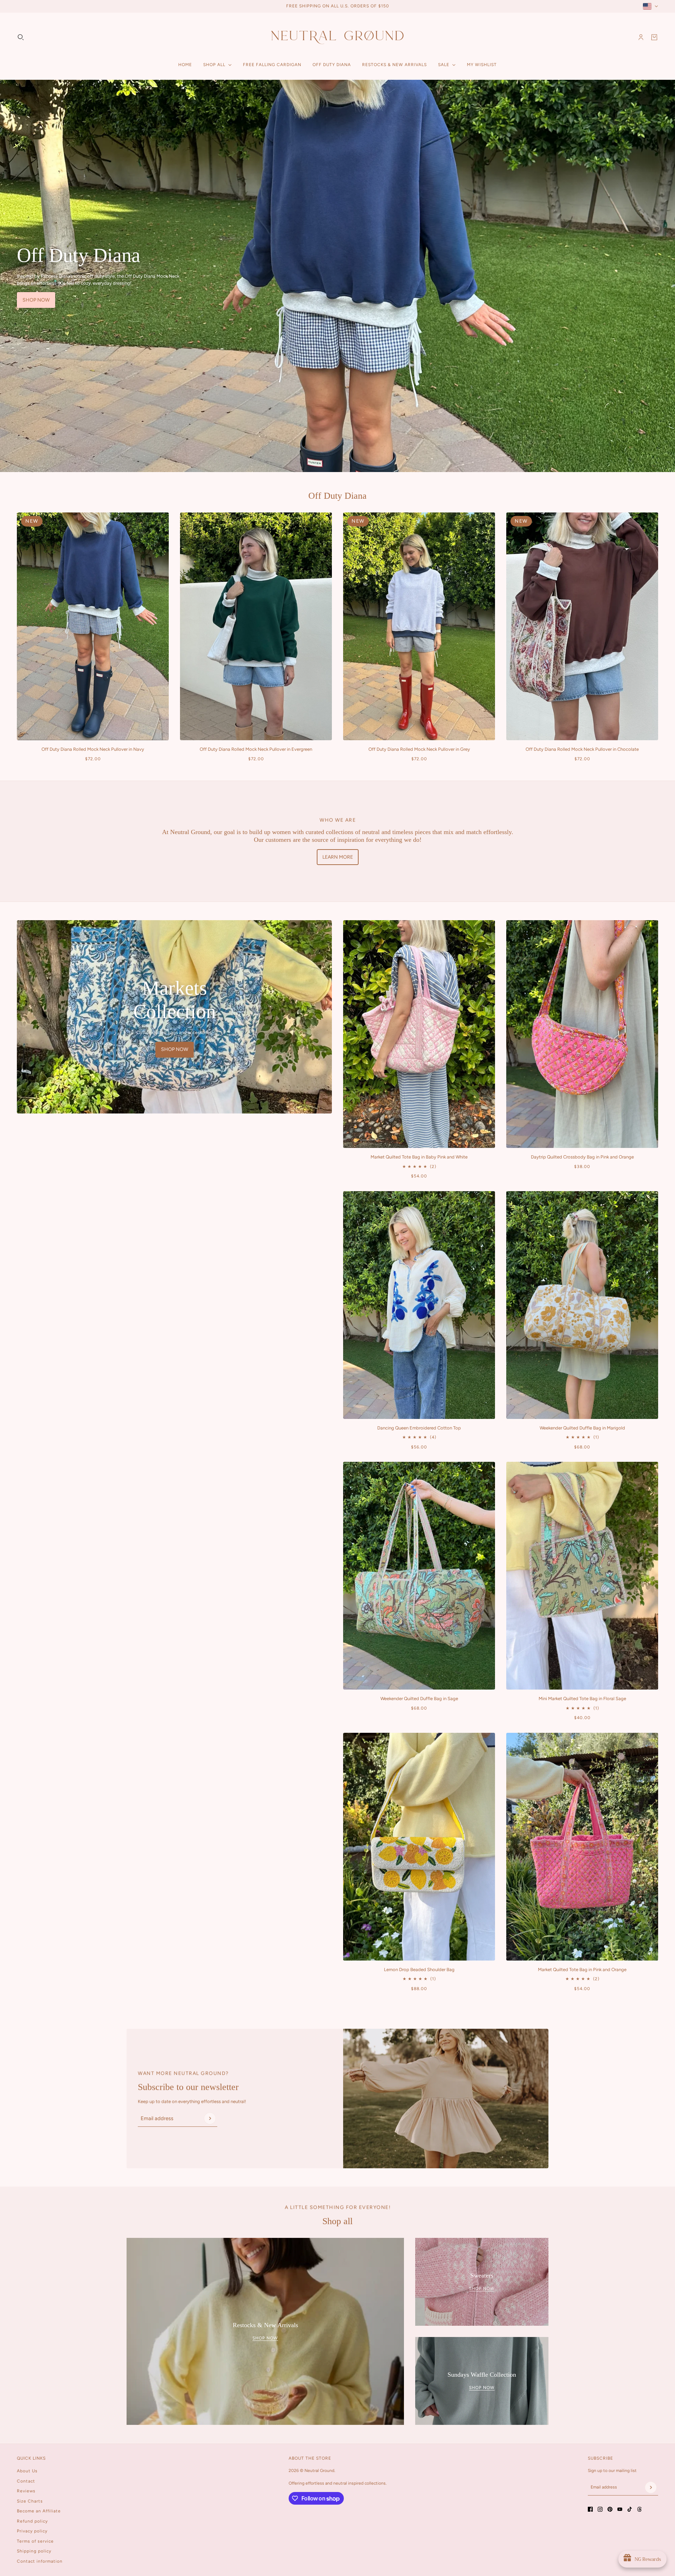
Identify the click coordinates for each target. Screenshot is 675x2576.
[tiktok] (630, 2509)
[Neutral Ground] (337, 37)
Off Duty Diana (337, 496)
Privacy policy (32, 2531)
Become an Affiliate (39, 2511)
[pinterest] (610, 2509)
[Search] (21, 37)
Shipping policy (34, 2551)
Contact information (40, 2561)
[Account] (641, 37)
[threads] (639, 2509)
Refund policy (32, 2521)
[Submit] (210, 2118)
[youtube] (620, 2509)
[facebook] (590, 2509)
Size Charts (30, 2501)
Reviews (26, 2491)
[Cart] (654, 37)
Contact (26, 2481)
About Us (27, 2471)
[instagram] (600, 2509)
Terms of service (35, 2541)
